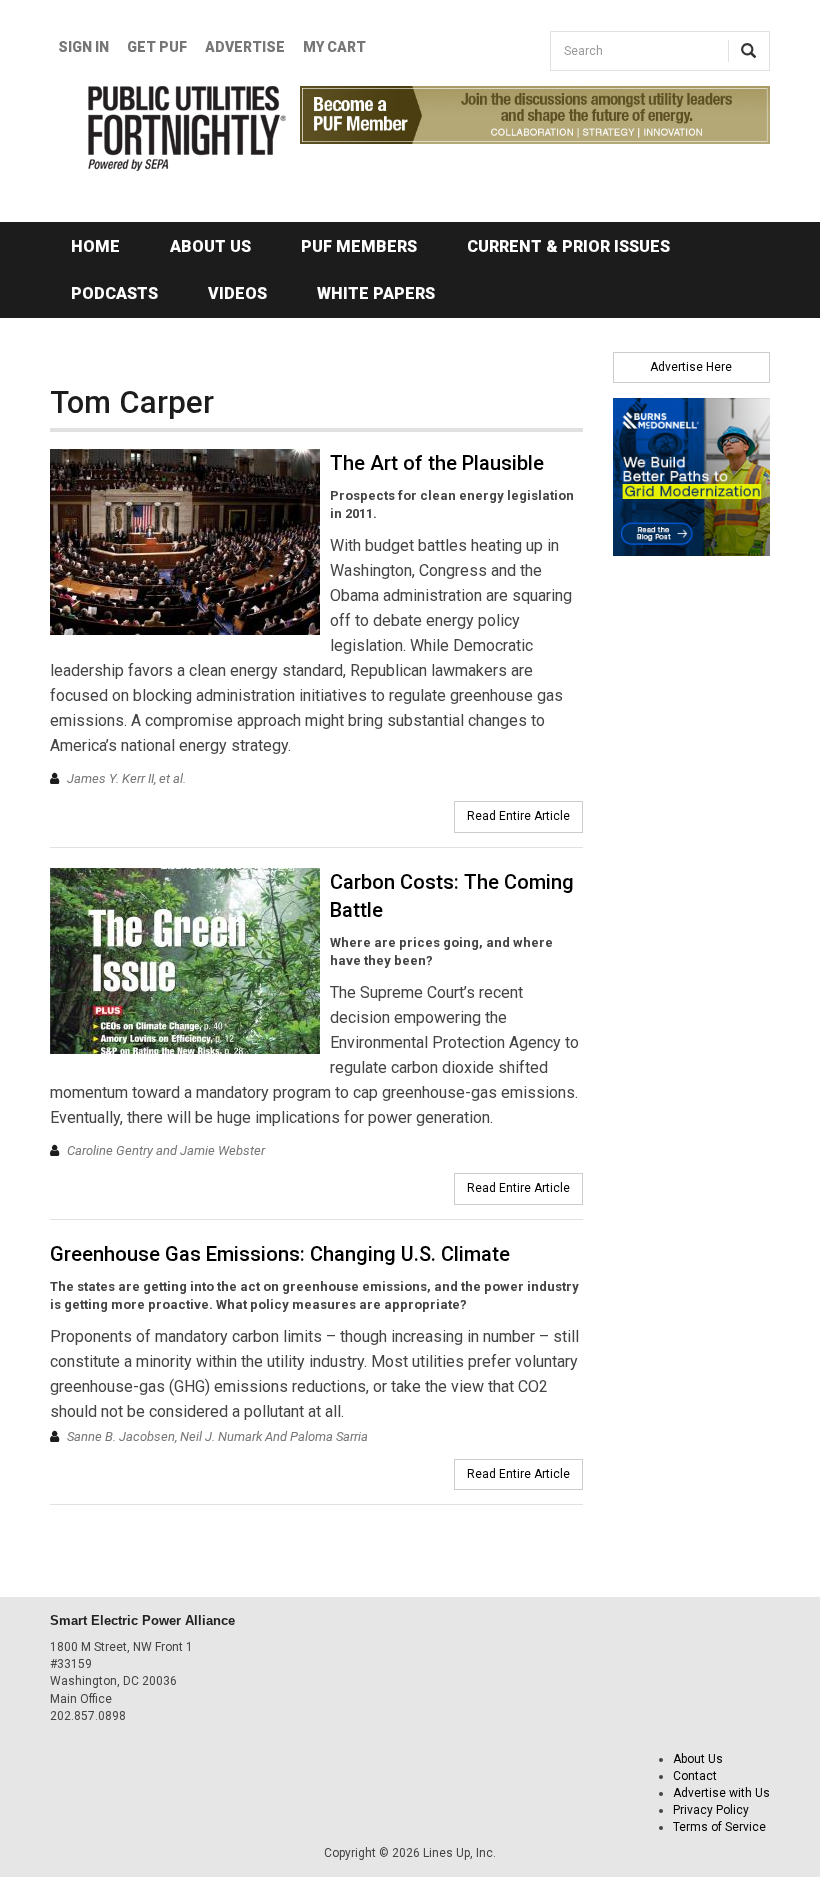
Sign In (83, 47)
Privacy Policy (711, 1810)
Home (95, 246)
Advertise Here (691, 367)
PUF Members (359, 246)
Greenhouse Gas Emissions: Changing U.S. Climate (280, 1254)
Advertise (245, 47)
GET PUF (157, 47)
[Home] (160, 128)
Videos (237, 293)
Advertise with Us (721, 1793)
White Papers (376, 293)
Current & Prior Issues (568, 246)
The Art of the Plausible (437, 463)
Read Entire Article (518, 816)
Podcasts (114, 293)
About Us (210, 246)
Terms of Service (719, 1827)
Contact (695, 1776)
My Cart (334, 47)
